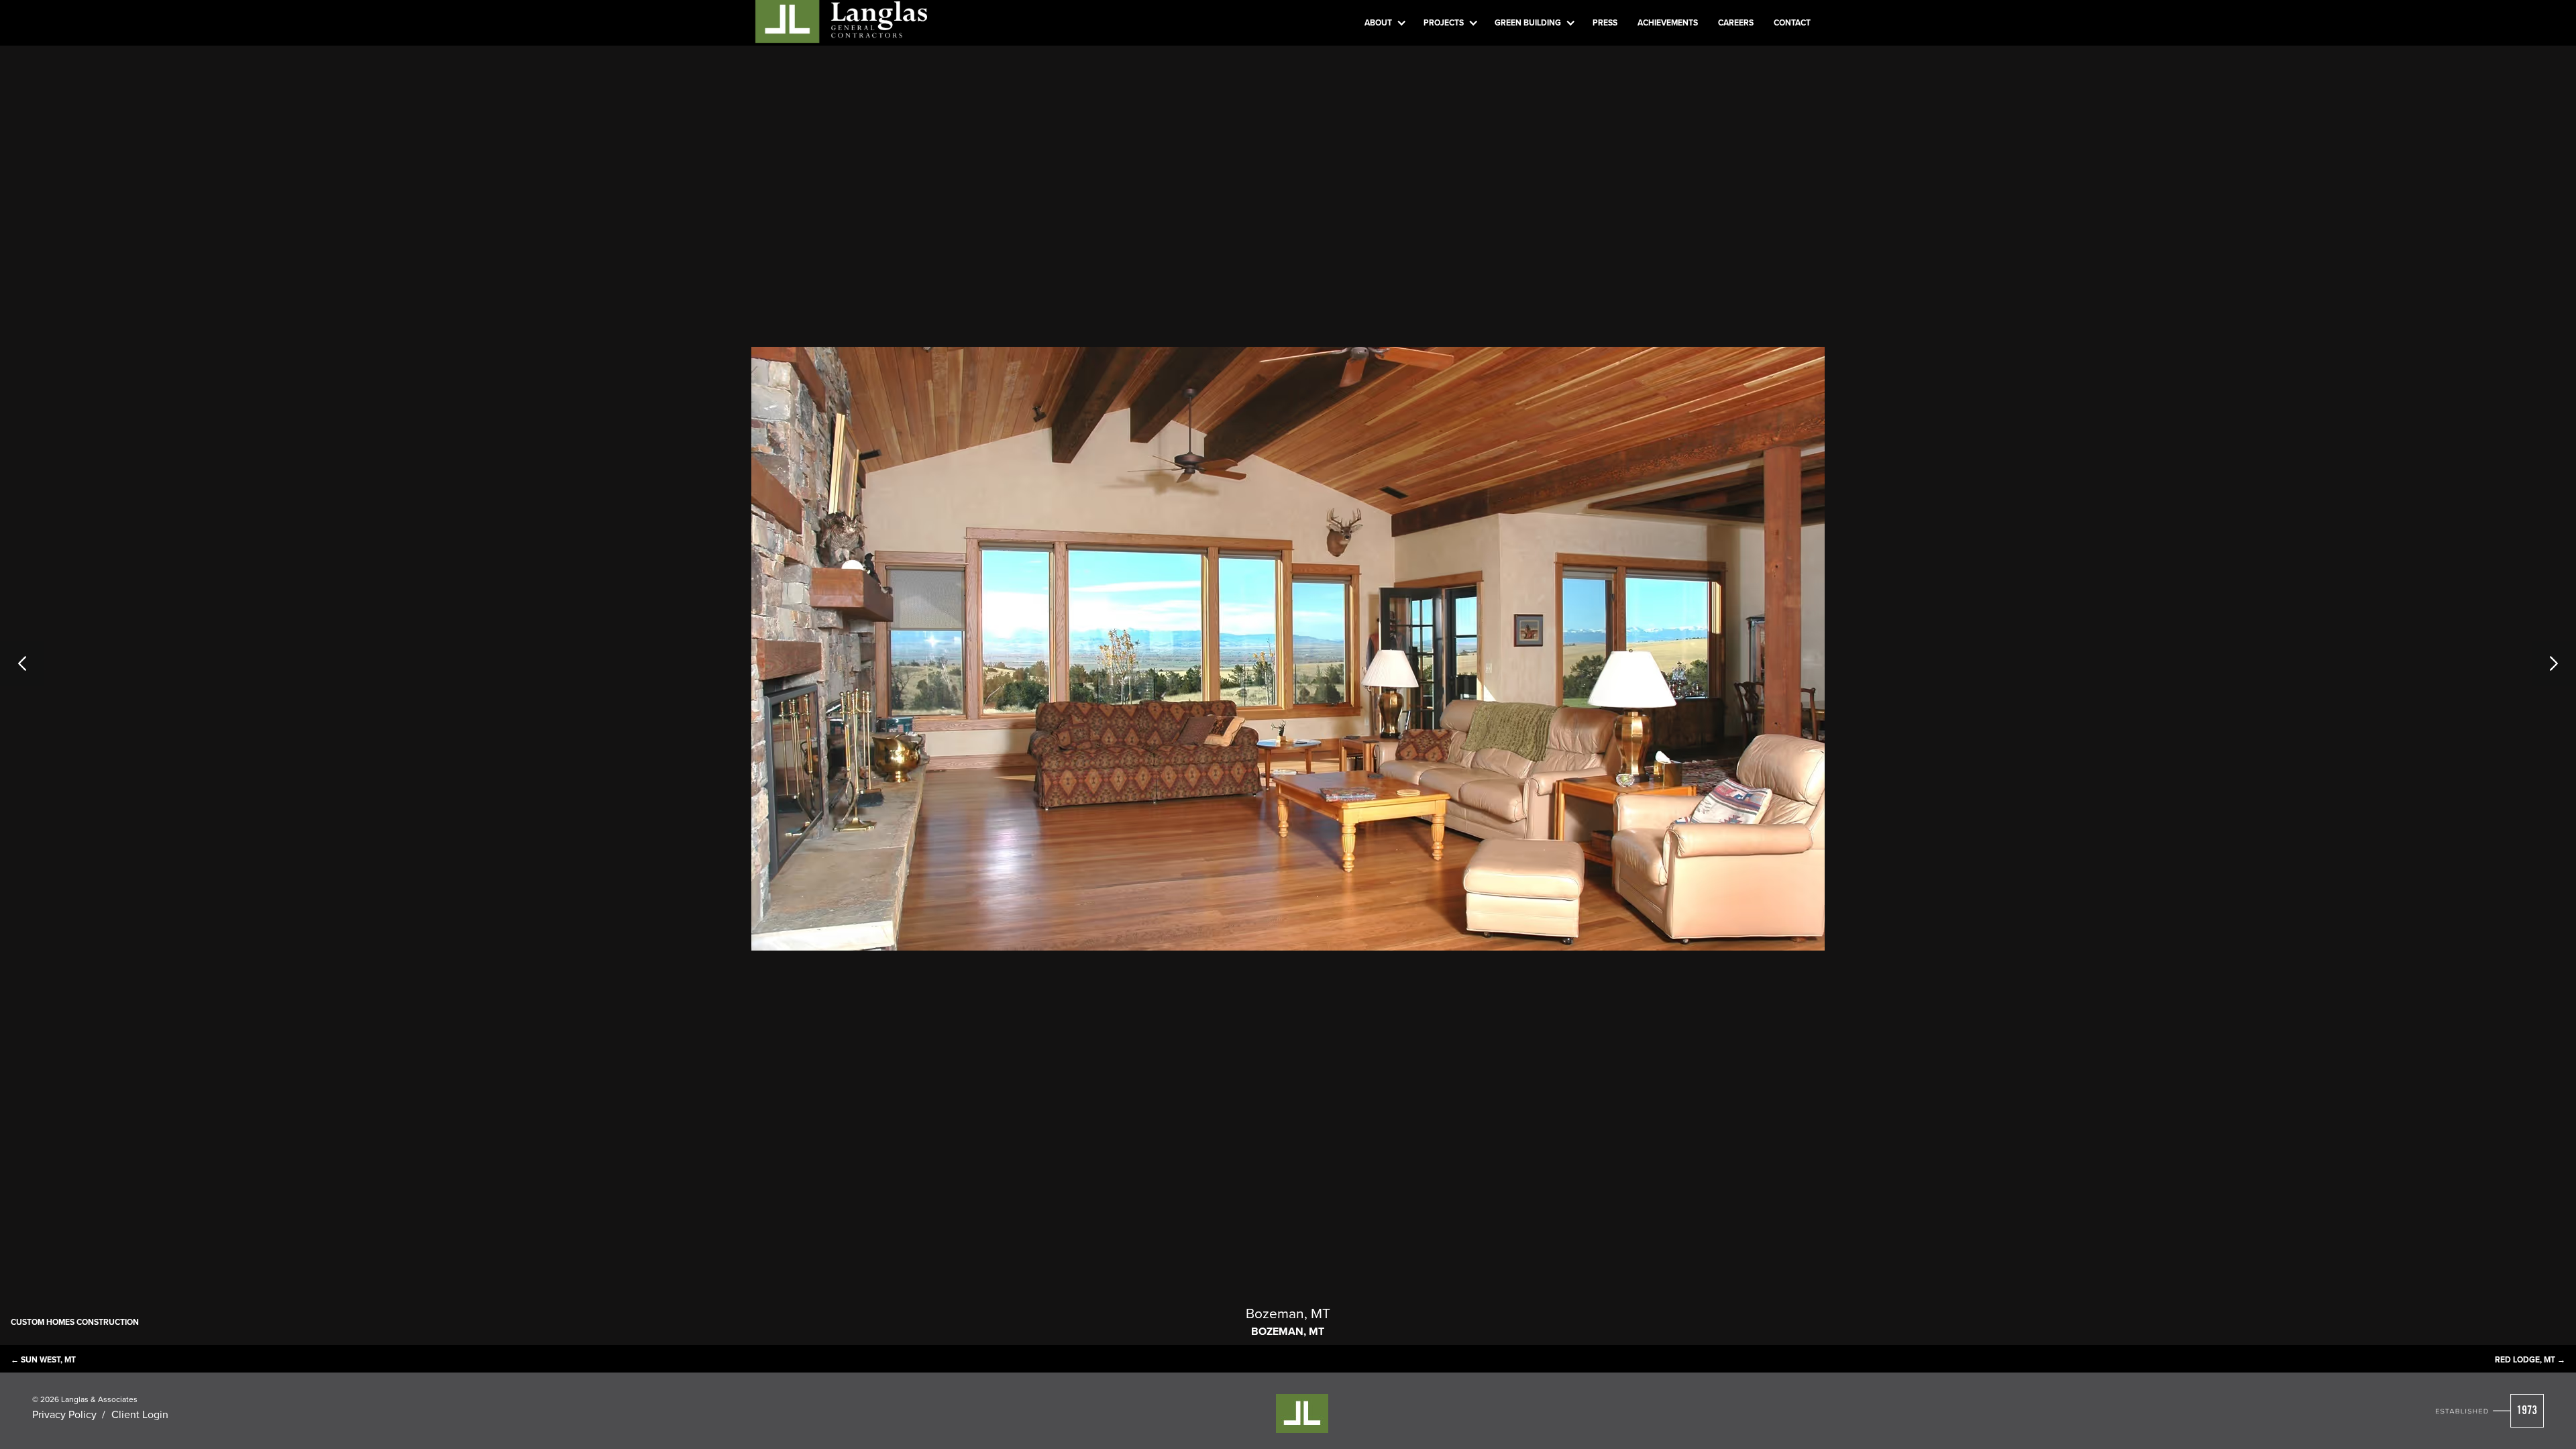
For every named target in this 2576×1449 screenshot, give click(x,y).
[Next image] (2532, 663)
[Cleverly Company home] (841, 20)
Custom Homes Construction (75, 1322)
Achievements (1668, 22)
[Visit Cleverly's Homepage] (2490, 1411)
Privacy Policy (64, 1414)
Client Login (140, 1414)
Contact (1792, 22)
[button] (1384, 23)
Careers (1736, 22)
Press (1605, 22)
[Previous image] (44, 663)
